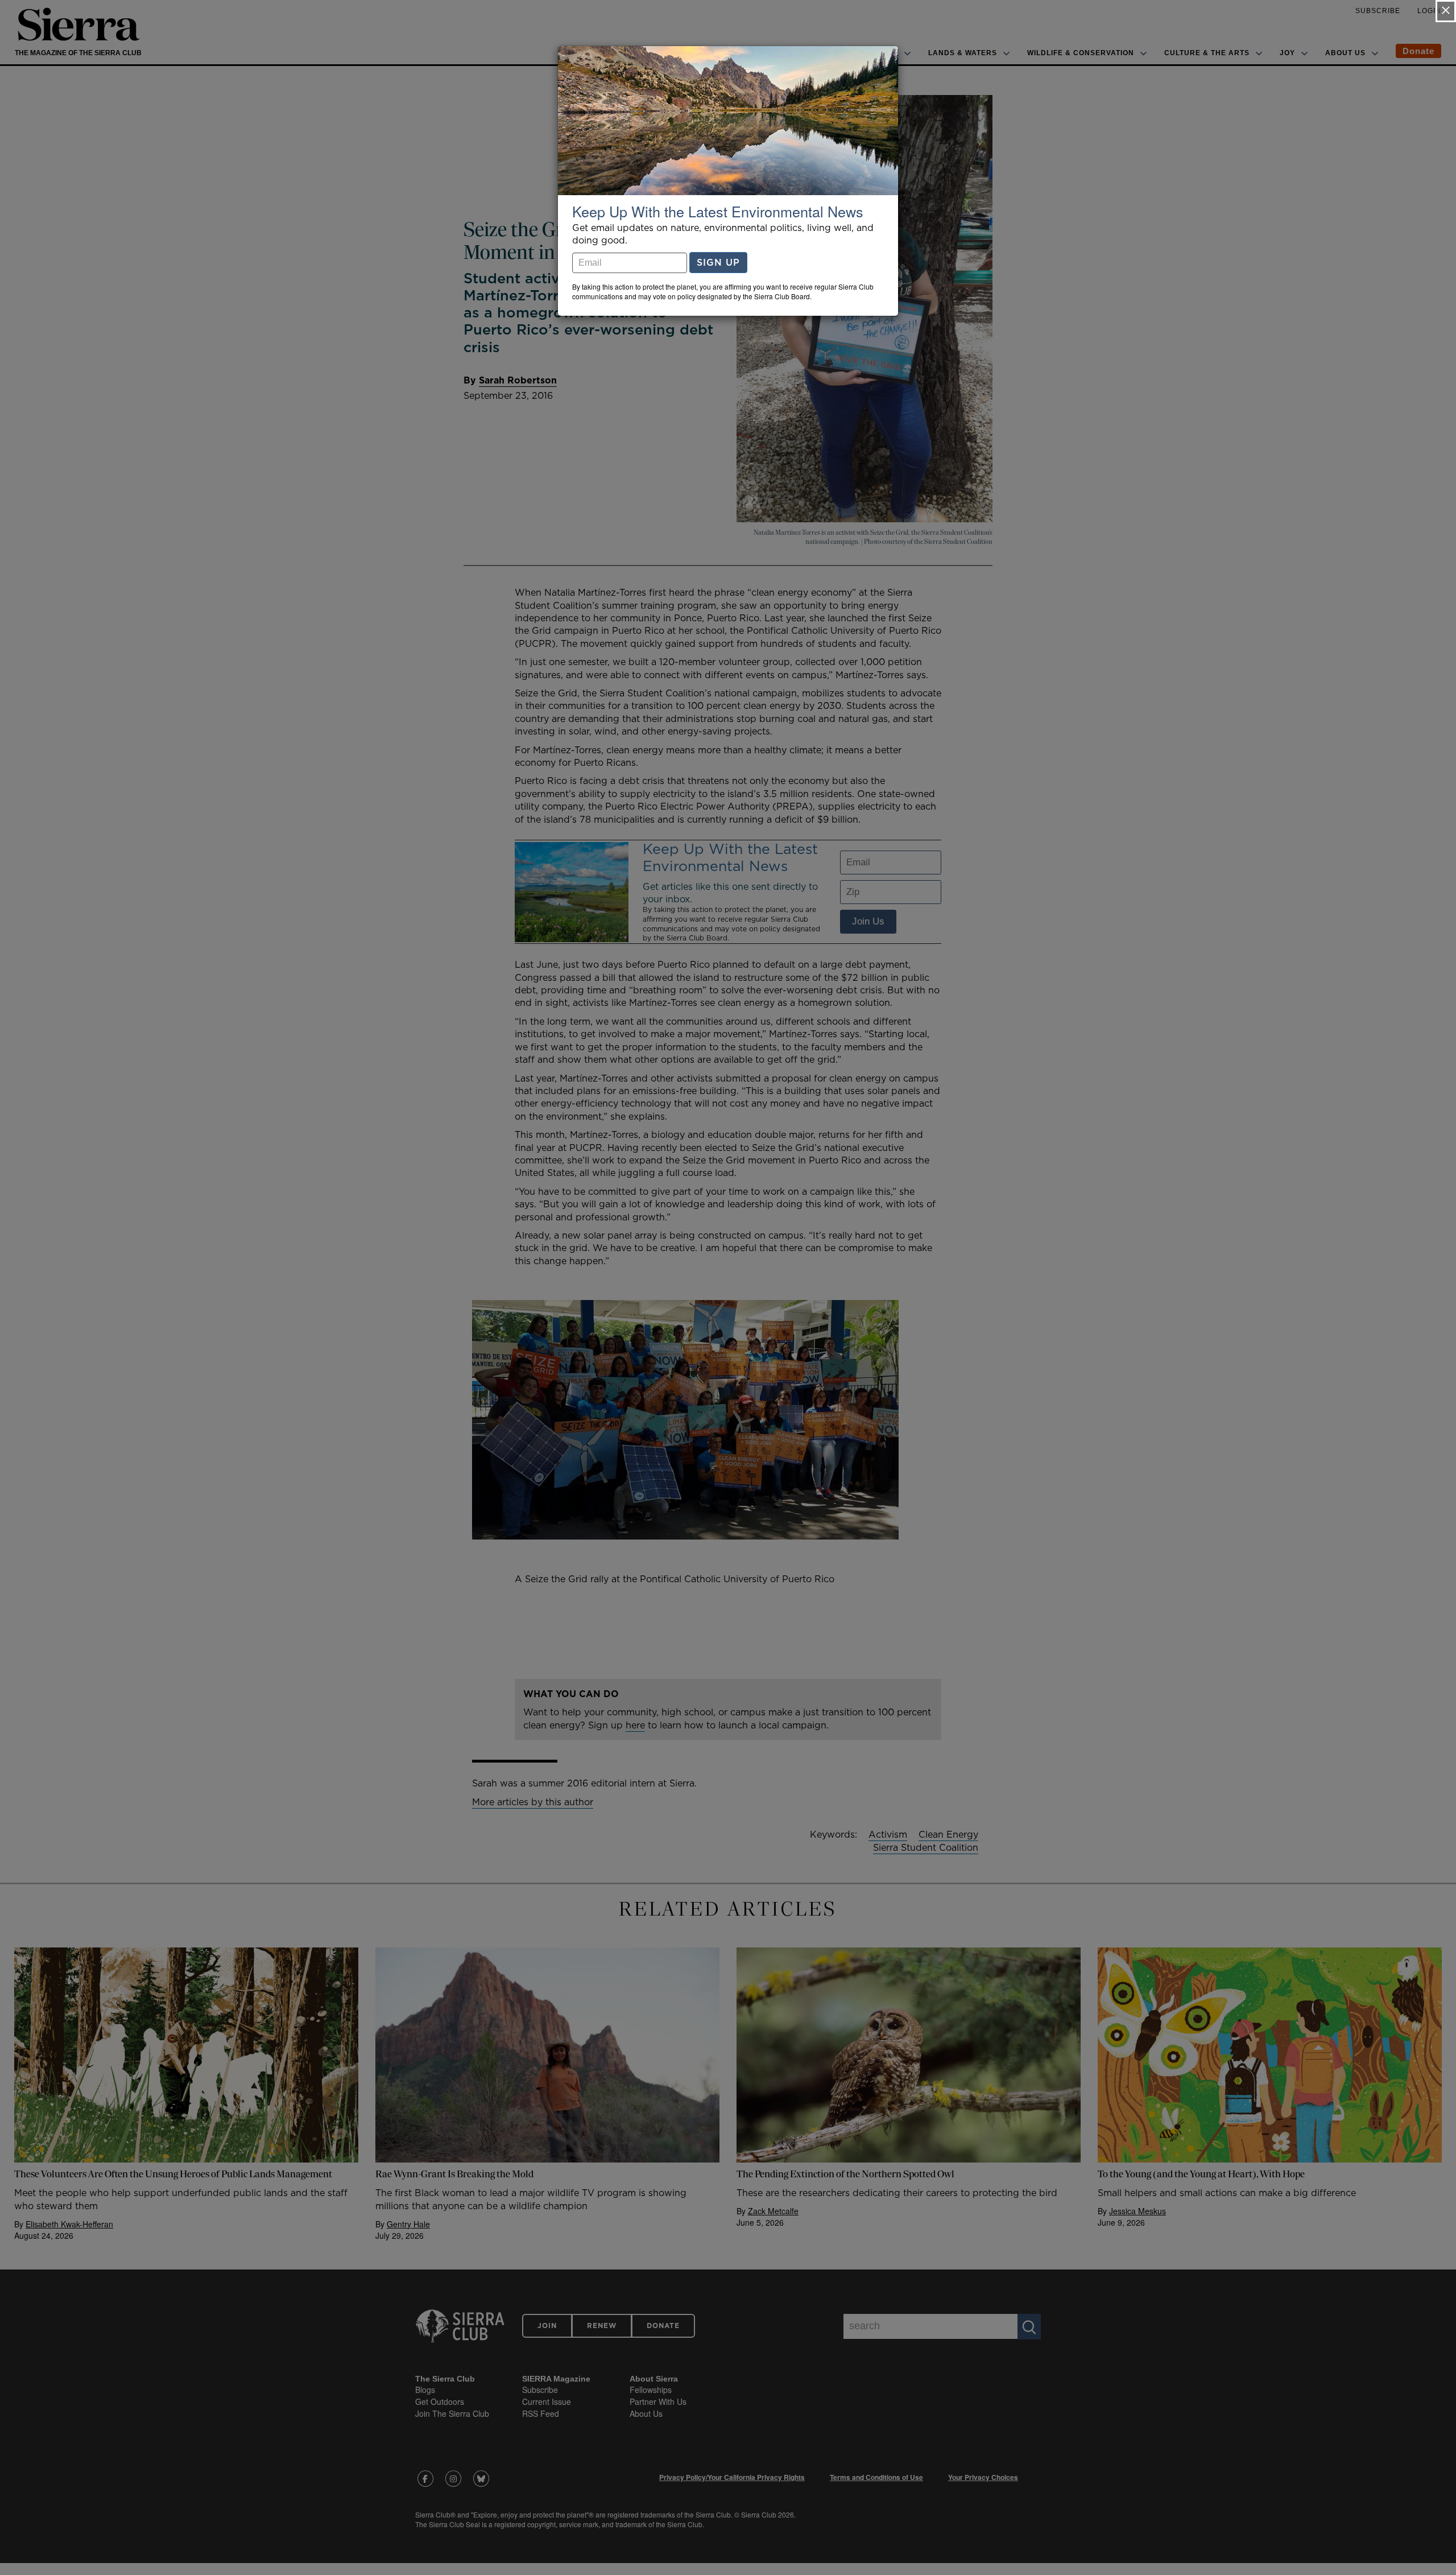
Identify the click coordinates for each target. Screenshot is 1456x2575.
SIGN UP (718, 262)
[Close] (1446, 11)
